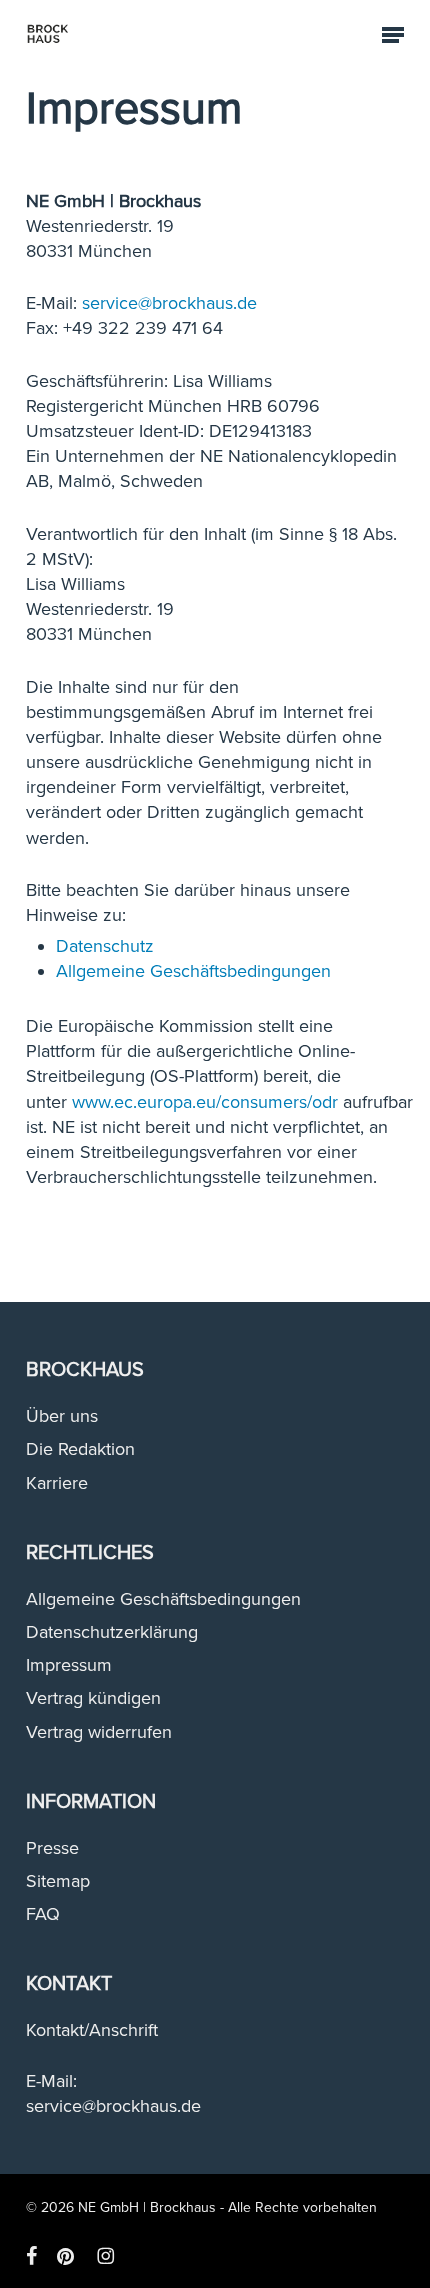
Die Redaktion (80, 1449)
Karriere (57, 1483)
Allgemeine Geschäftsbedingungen (193, 971)
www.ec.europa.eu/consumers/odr (205, 1102)
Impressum (69, 1665)
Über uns (62, 1416)
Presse (52, 1848)
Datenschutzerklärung (112, 1632)
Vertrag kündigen (93, 1698)
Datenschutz (105, 946)
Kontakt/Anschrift (92, 2030)
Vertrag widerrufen (99, 1732)
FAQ (43, 1914)
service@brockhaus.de (169, 303)
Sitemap (58, 1881)
